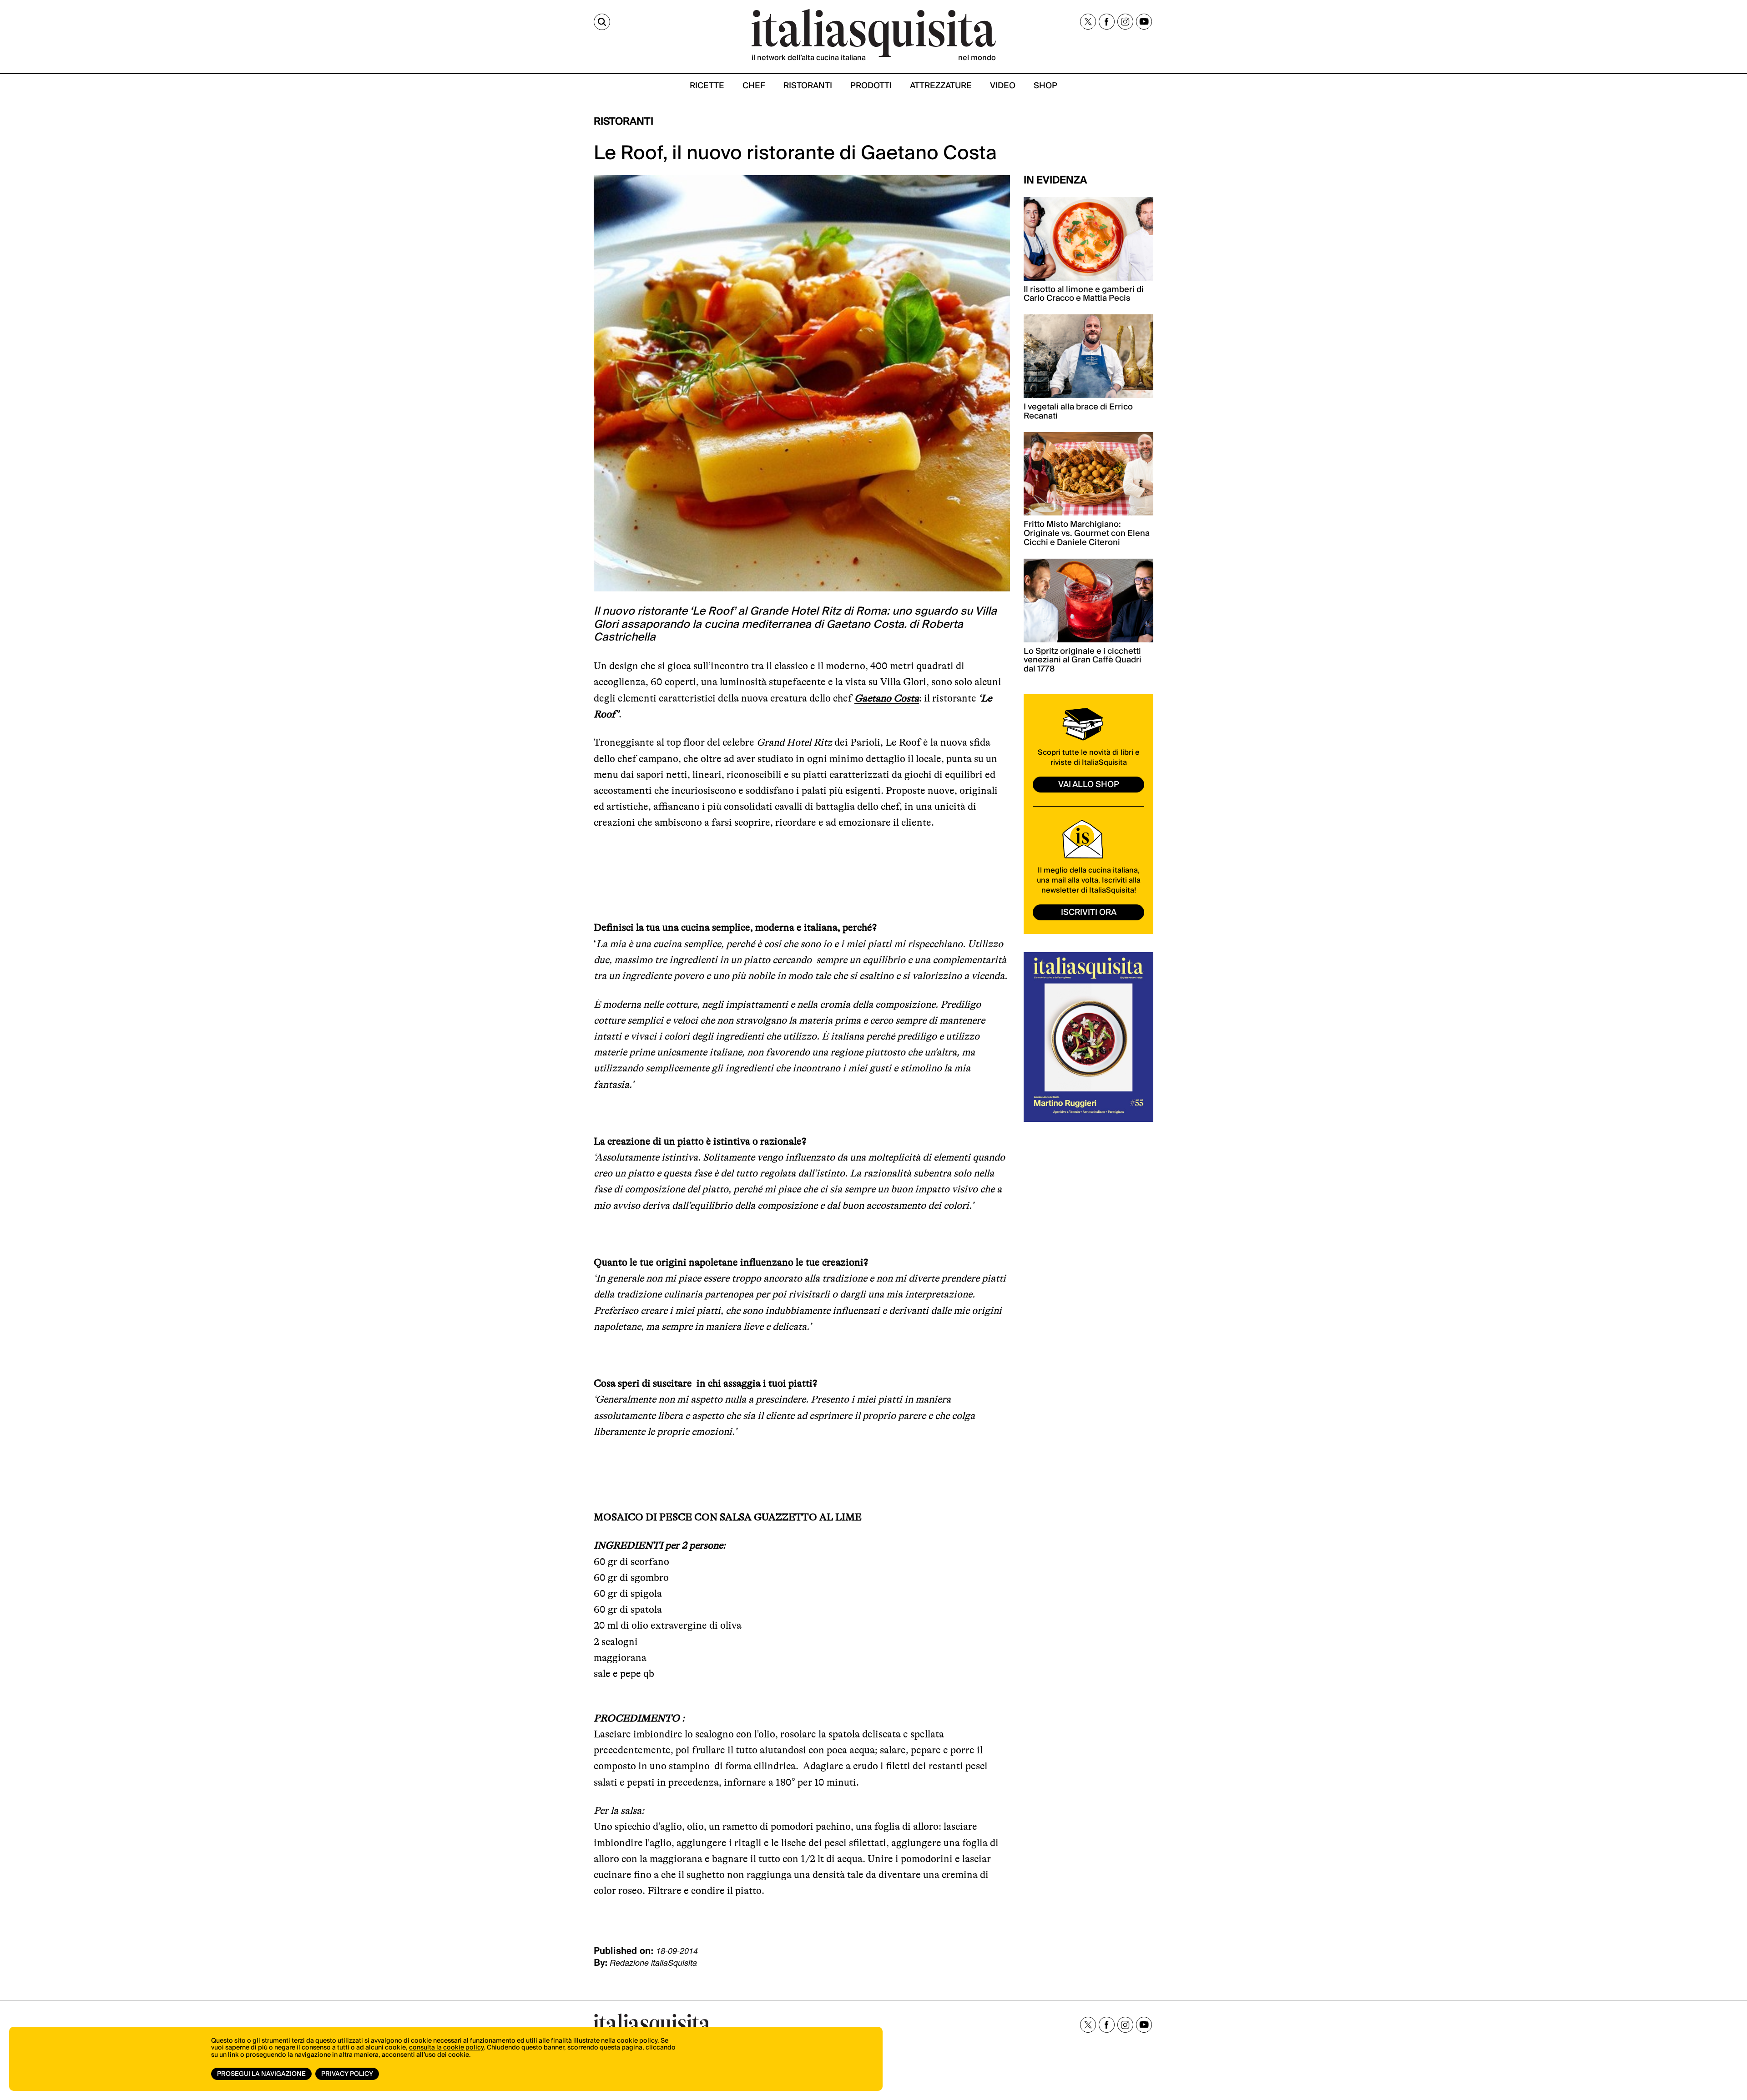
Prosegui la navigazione (261, 2074)
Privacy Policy (347, 2074)
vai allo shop (1089, 785)
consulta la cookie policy (446, 2048)
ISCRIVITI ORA (1089, 912)
